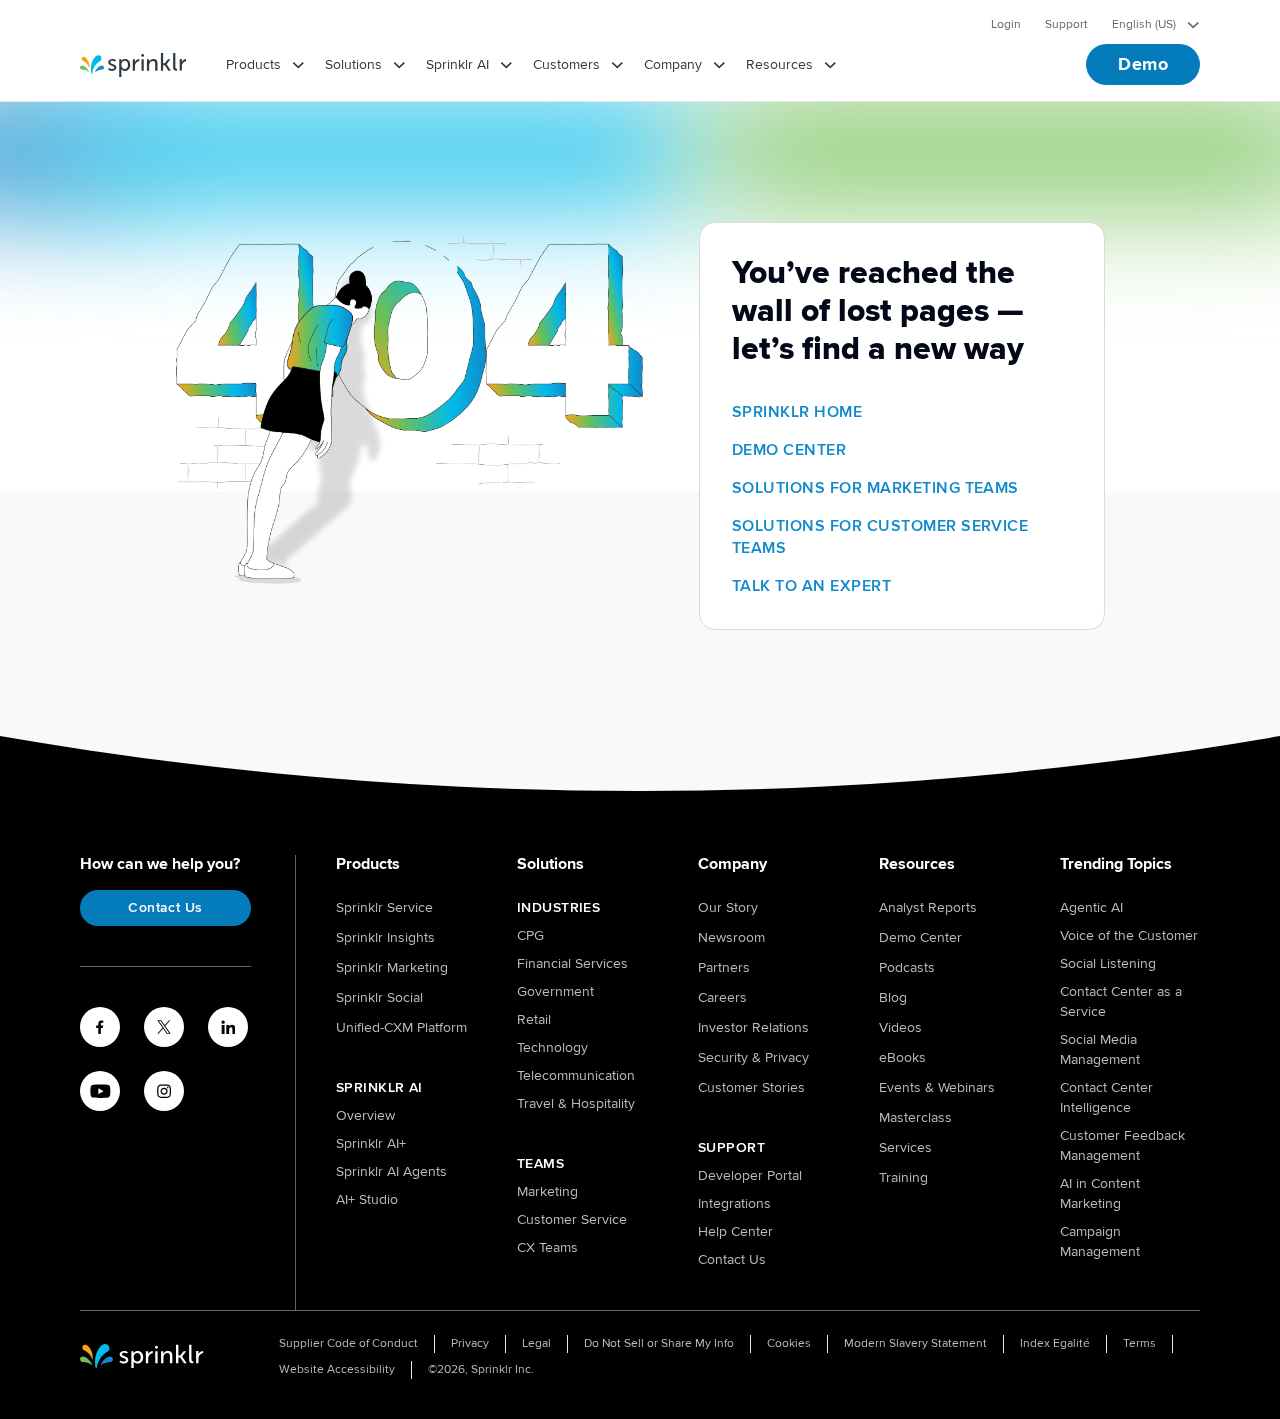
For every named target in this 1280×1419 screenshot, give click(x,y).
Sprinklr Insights (385, 937)
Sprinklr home (797, 412)
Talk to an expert (811, 586)
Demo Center (920, 937)
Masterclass (915, 1117)
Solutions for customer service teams (880, 537)
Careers (722, 997)
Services (905, 1147)
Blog (893, 997)
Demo (1143, 64)
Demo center (789, 450)
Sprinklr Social (379, 997)
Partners (724, 967)
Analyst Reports (928, 907)
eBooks (902, 1057)
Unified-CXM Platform (401, 1027)
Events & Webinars (937, 1087)
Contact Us (165, 907)
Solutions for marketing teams (875, 488)
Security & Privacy (753, 1057)
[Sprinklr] (133, 65)
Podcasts (907, 967)
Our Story (728, 907)
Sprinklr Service (384, 907)
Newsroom (731, 937)
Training (903, 1177)
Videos (900, 1027)
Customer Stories (751, 1087)
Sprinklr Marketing (392, 967)
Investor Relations (753, 1027)
